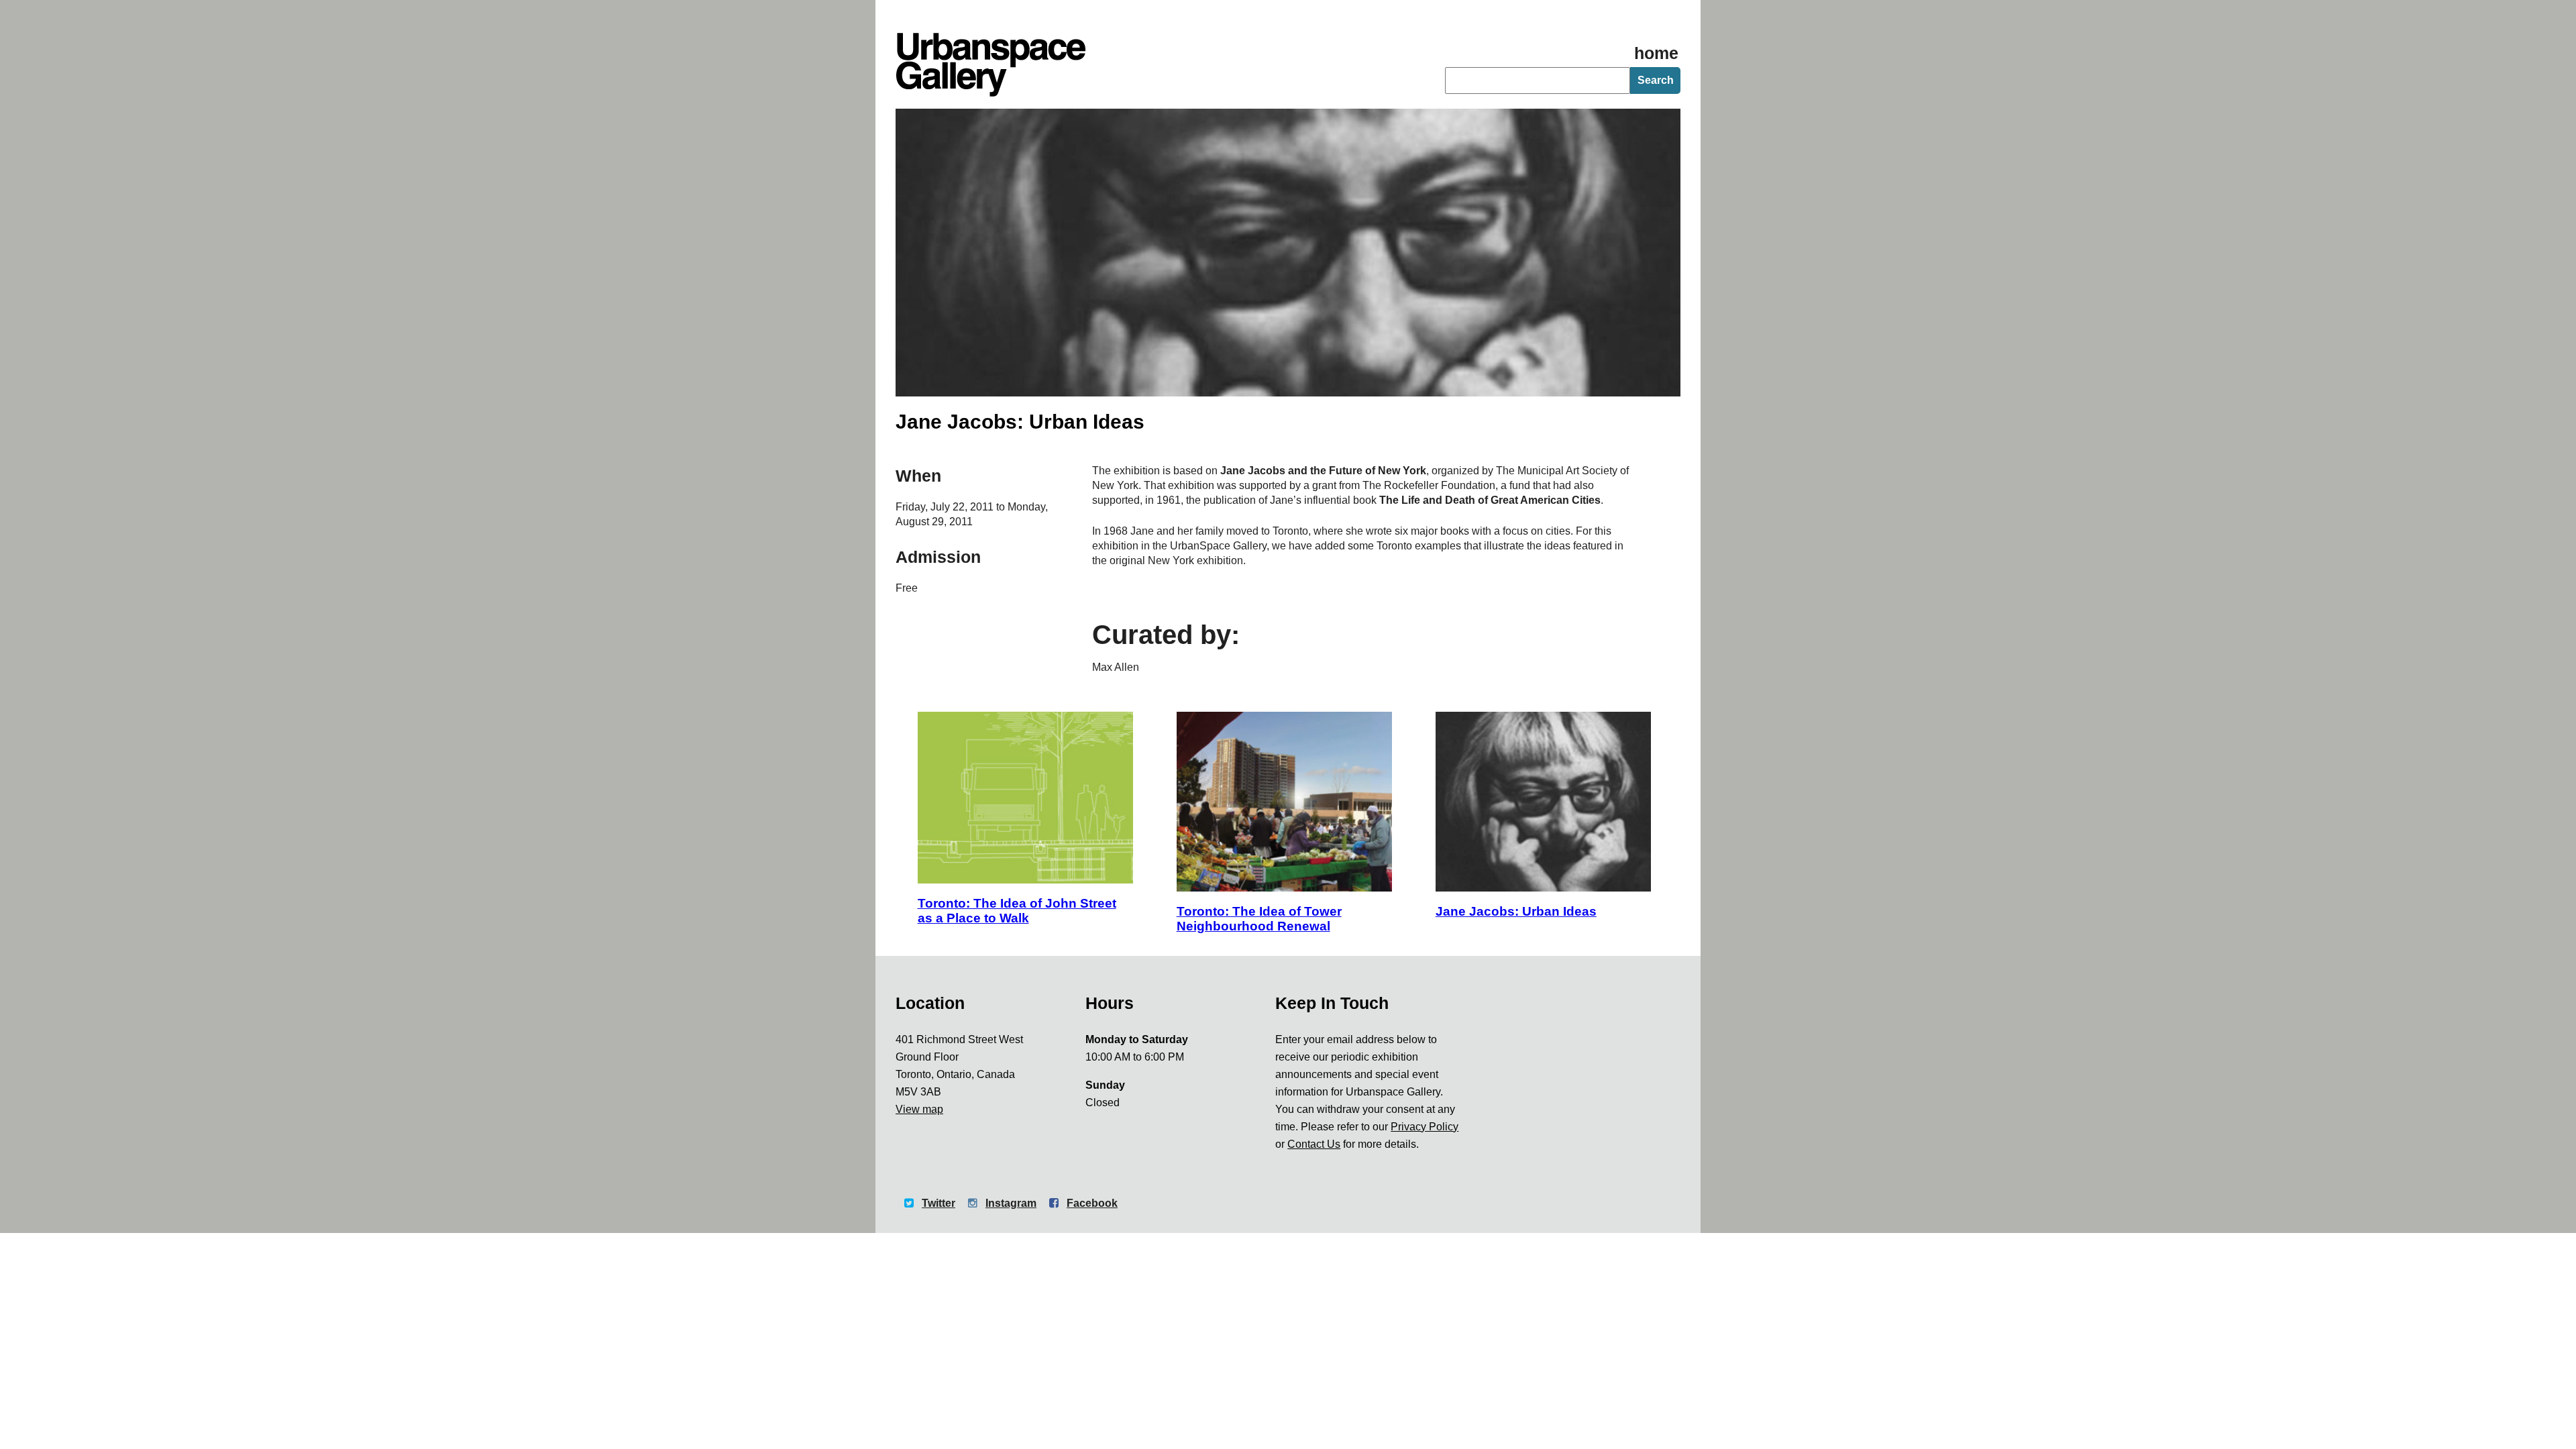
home (1656, 53)
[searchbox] (1538, 80)
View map (919, 1109)
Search (1656, 80)
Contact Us (1314, 1144)
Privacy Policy (1425, 1127)
